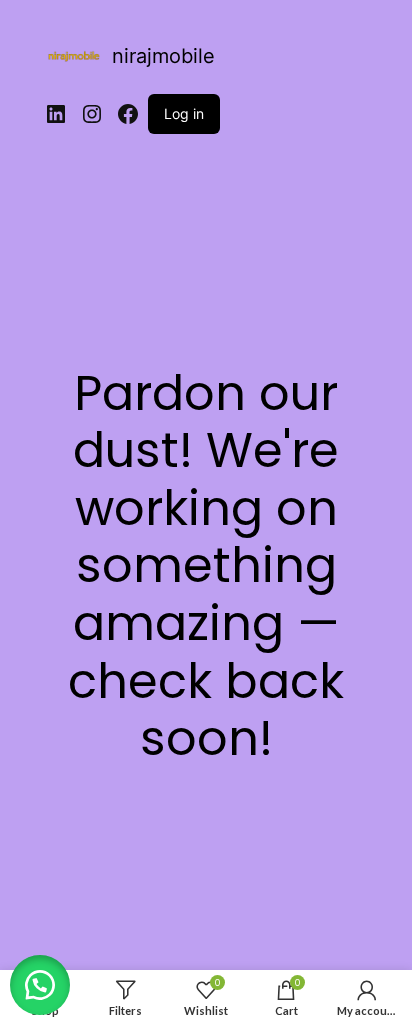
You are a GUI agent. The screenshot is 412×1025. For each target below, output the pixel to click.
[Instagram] (92, 114)
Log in (184, 113)
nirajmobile (163, 56)
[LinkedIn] (56, 114)
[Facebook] (128, 114)
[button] (40, 985)
